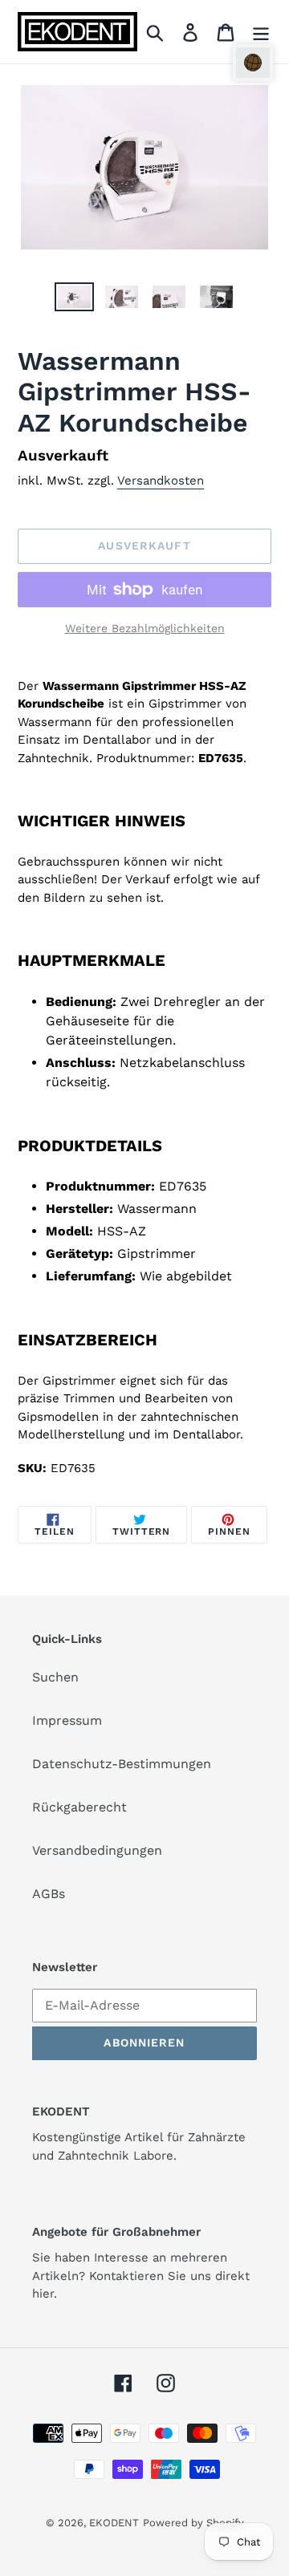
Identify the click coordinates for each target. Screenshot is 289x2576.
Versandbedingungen (97, 1850)
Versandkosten (161, 481)
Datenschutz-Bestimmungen (122, 1764)
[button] (253, 63)
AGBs (49, 1894)
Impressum (67, 1720)
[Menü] (261, 32)
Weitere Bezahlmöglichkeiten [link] (145, 628)
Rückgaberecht (79, 1807)
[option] (74, 300)
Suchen (55, 1677)
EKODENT (114, 2523)
